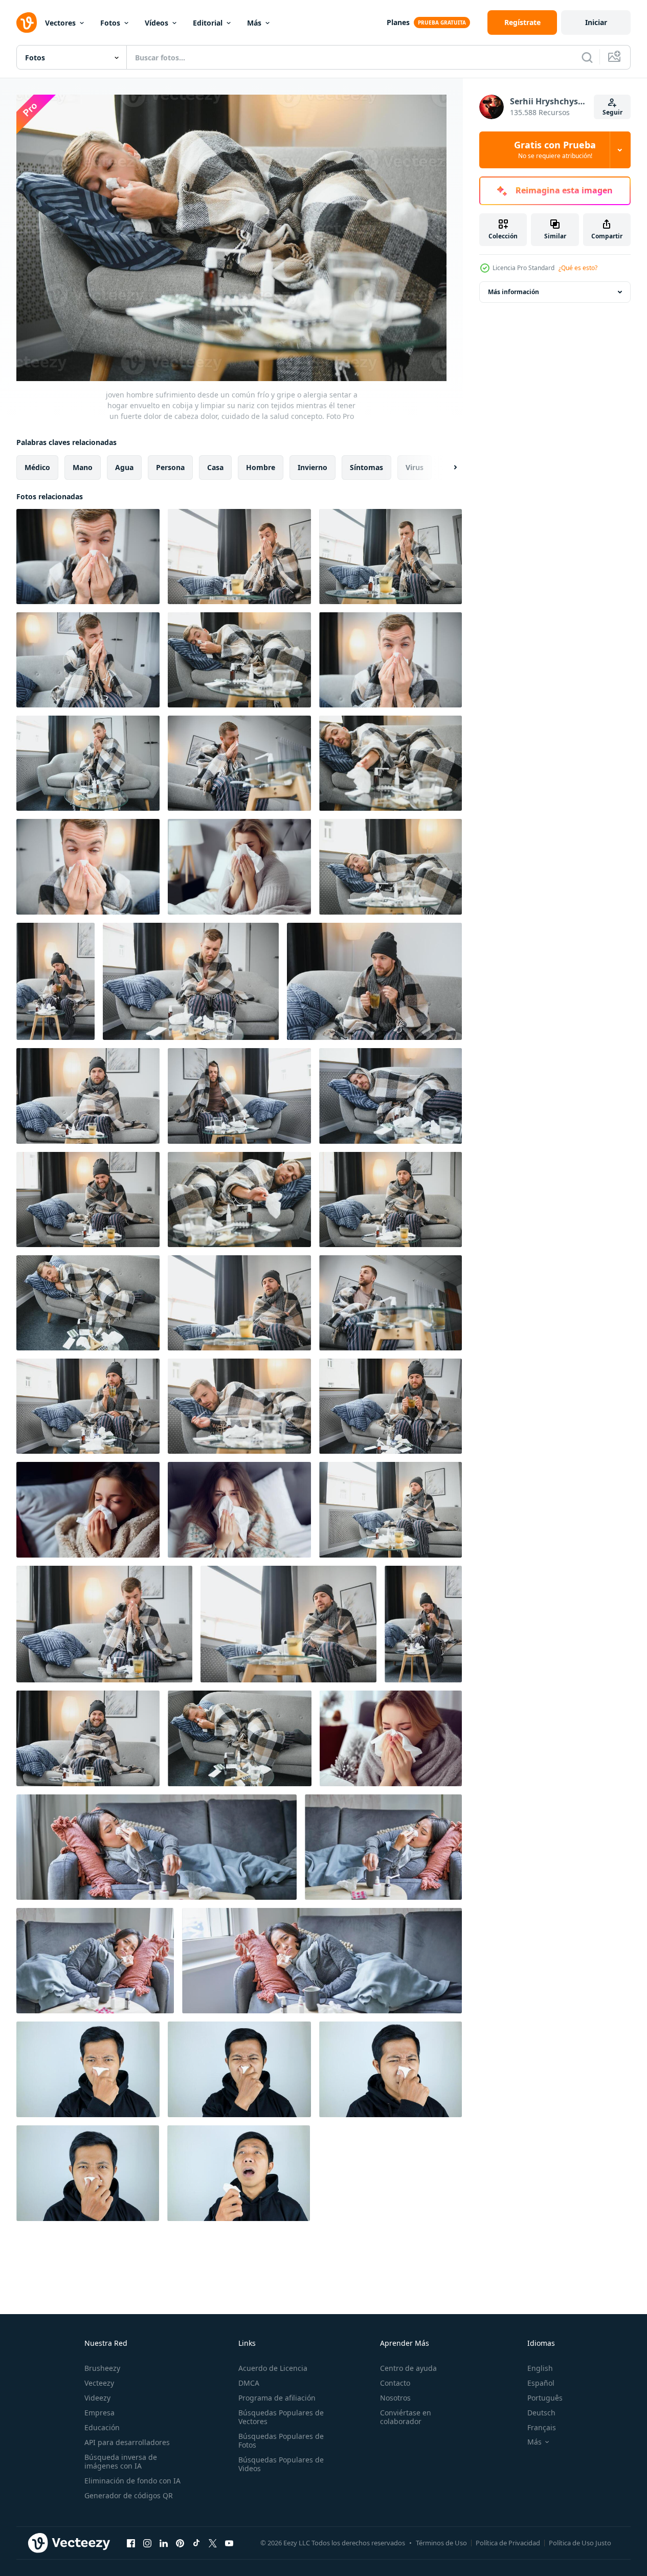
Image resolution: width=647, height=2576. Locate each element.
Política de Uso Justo (580, 2543)
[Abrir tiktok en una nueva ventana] (196, 2543)
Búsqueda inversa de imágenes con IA (121, 2461)
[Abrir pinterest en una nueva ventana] (180, 2543)
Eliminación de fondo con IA (132, 2481)
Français (542, 2427)
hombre (261, 467)
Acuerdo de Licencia (273, 2368)
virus (415, 467)
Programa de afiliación (277, 2398)
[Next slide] (447, 467)
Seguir (612, 112)
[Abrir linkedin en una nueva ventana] (164, 2543)
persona (170, 467)
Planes (398, 22)
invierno (313, 467)
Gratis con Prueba (555, 150)
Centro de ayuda (408, 2368)
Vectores (60, 23)
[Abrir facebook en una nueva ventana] (131, 2543)
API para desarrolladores (127, 2442)
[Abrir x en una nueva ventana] (213, 2543)
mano (83, 467)
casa (215, 467)
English (540, 2368)
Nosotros (395, 2398)
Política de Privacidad (508, 2543)
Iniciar (596, 22)
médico (37, 467)
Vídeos (157, 23)
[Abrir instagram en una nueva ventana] (147, 2543)
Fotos (110, 23)
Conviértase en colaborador (406, 2417)
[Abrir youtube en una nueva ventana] (229, 2543)
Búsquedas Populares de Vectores (281, 2417)
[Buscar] (587, 57)
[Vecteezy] (27, 23)
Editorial (208, 23)
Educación (102, 2427)
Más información (514, 292)
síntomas (366, 467)
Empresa (99, 2413)
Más (254, 23)
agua (124, 467)
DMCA (249, 2383)
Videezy (97, 2398)
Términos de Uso (441, 2543)
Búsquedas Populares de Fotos (281, 2440)
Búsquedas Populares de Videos (281, 2464)
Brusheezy (102, 2368)
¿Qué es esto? (578, 268)
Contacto (395, 2383)
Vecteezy (99, 2383)
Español (541, 2383)
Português (545, 2398)
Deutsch (541, 2413)
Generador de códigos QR (129, 2495)
